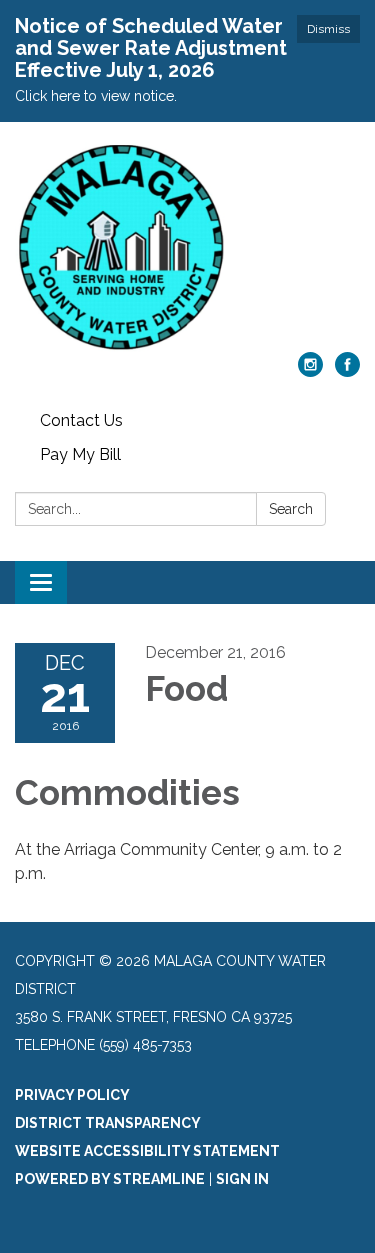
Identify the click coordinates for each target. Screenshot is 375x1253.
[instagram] (310, 371)
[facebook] (347, 371)
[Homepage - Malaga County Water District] (187, 247)
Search (291, 509)
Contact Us (81, 420)
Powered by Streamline (110, 1179)
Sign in (242, 1179)
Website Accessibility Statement (147, 1151)
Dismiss (328, 29)
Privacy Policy (72, 1095)
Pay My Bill (80, 454)
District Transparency (108, 1123)
